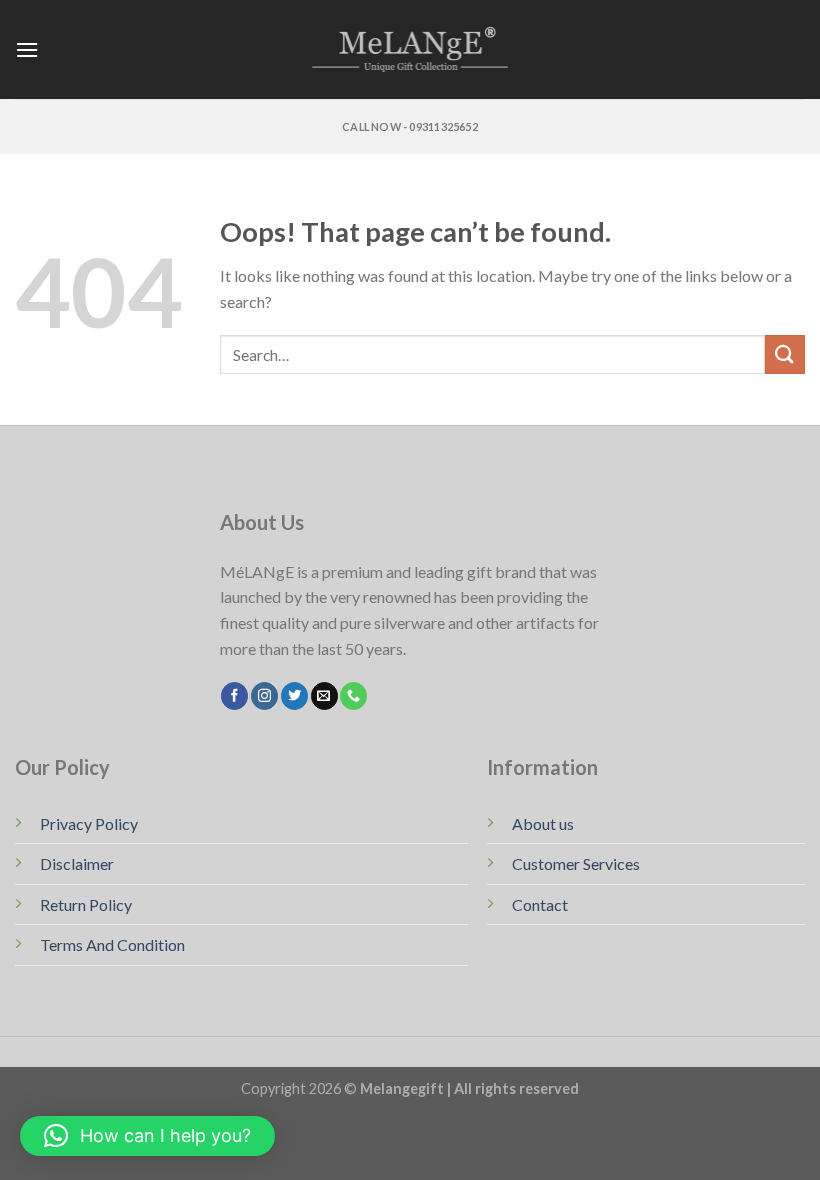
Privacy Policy (89, 823)
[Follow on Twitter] (294, 696)
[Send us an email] (324, 696)
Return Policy (86, 904)
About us (543, 823)
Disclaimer (77, 863)
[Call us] (353, 696)
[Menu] (27, 49)
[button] (147, 1136)
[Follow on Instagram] (264, 696)
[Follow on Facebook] (234, 696)
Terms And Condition (112, 944)
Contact (540, 904)
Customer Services (576, 863)
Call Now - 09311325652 (410, 126)
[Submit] (785, 354)
